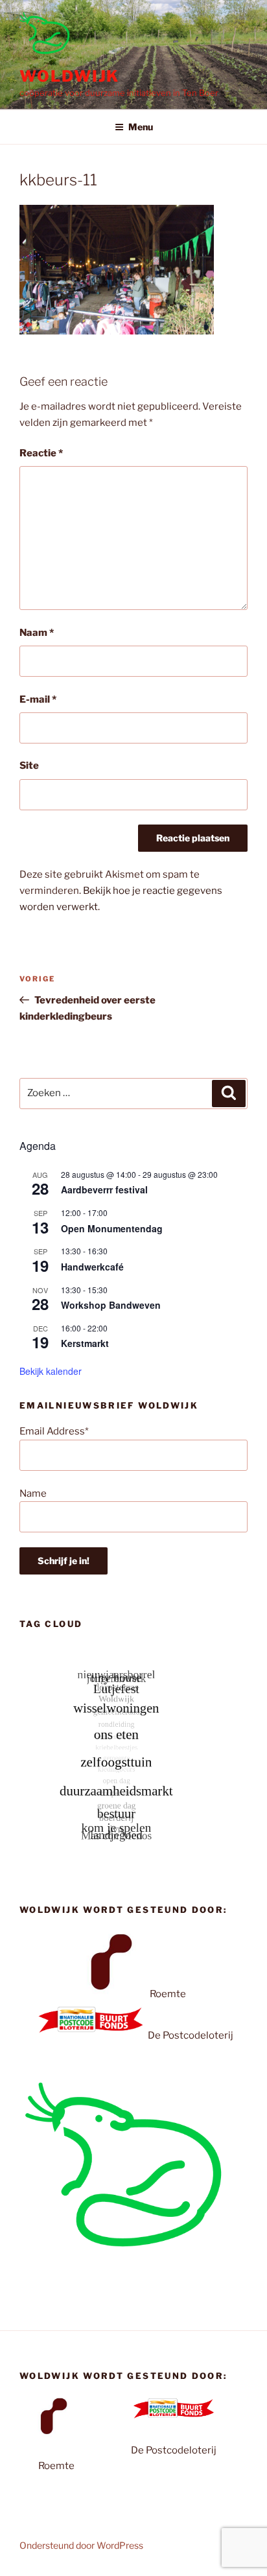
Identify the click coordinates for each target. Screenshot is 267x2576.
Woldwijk (69, 76)
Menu (141, 127)
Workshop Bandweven (111, 1305)
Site (29, 766)
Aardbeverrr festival (104, 1189)
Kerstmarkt (85, 1343)
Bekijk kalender (51, 1371)
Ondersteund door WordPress (81, 2545)
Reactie (41, 453)
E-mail (38, 699)
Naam (37, 633)
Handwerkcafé (92, 1267)
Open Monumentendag (112, 1228)
